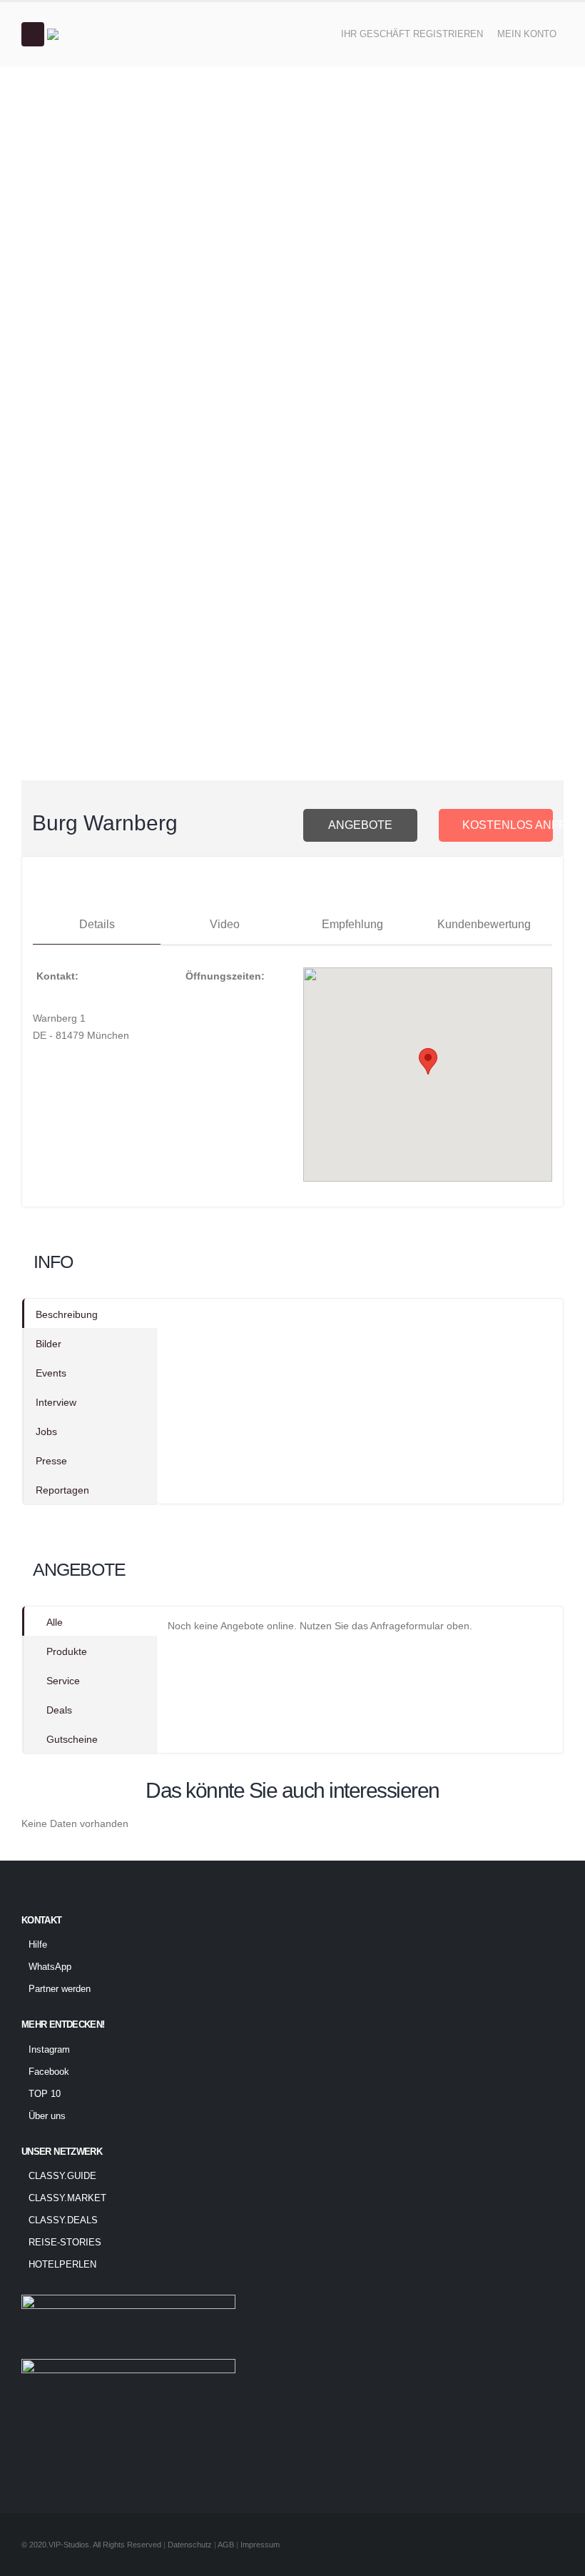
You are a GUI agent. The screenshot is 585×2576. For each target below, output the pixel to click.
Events (51, 1373)
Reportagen (62, 1490)
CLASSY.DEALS (63, 2220)
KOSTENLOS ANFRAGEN (508, 825)
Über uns (47, 2116)
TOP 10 (45, 2094)
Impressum (260, 2545)
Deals (59, 1710)
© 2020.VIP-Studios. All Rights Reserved (91, 2545)
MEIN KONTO (527, 34)
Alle (55, 1622)
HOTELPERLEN (62, 2265)
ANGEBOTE (360, 825)
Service (63, 1681)
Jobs (46, 1432)
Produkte (67, 1651)
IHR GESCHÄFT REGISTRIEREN (412, 34)
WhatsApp (50, 1967)
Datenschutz (190, 2545)
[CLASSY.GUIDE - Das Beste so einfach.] (86, 34)
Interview (56, 1402)
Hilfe (38, 1945)
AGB (227, 2545)
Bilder (49, 1344)
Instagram (49, 2050)
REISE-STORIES (65, 2243)
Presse (51, 1461)
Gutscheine (72, 1739)
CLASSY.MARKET (67, 2198)
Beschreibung (67, 1314)
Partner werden (60, 1989)
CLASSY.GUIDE (62, 2176)
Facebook (49, 2072)
